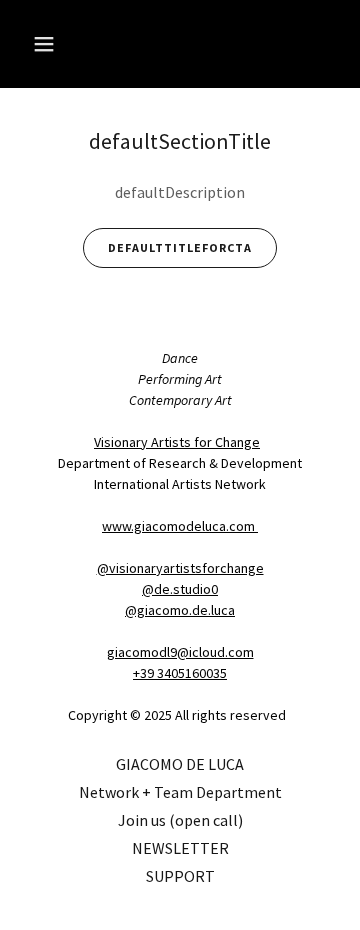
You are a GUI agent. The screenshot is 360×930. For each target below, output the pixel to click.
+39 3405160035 (180, 673)
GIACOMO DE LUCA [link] (180, 764)
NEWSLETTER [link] (180, 848)
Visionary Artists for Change (177, 442)
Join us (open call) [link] (180, 820)
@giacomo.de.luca (180, 610)
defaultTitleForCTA (180, 247)
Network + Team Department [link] (180, 792)
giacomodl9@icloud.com (180, 652)
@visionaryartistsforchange (180, 568)
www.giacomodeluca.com (180, 526)
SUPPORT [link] (180, 876)
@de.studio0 (180, 589)
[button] (59, 44)
